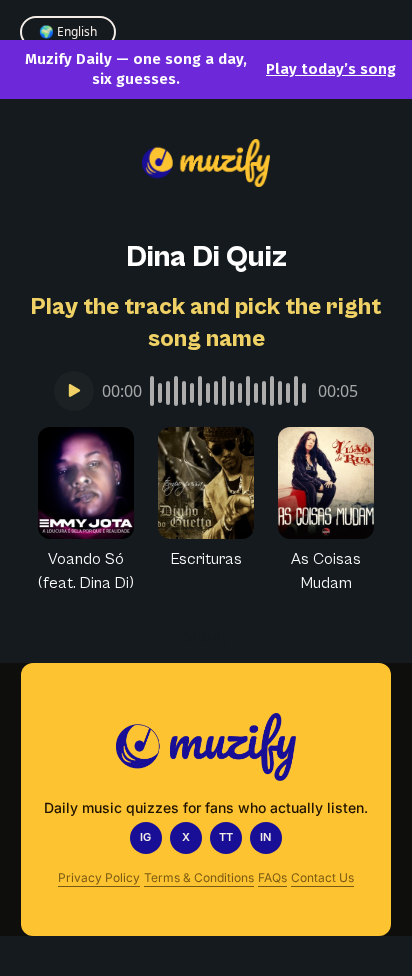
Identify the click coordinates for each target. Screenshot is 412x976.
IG (145, 837)
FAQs (272, 877)
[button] (86, 511)
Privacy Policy (99, 877)
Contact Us (322, 877)
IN (265, 837)
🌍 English (68, 31)
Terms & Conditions (199, 877)
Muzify (206, 636)
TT (226, 837)
